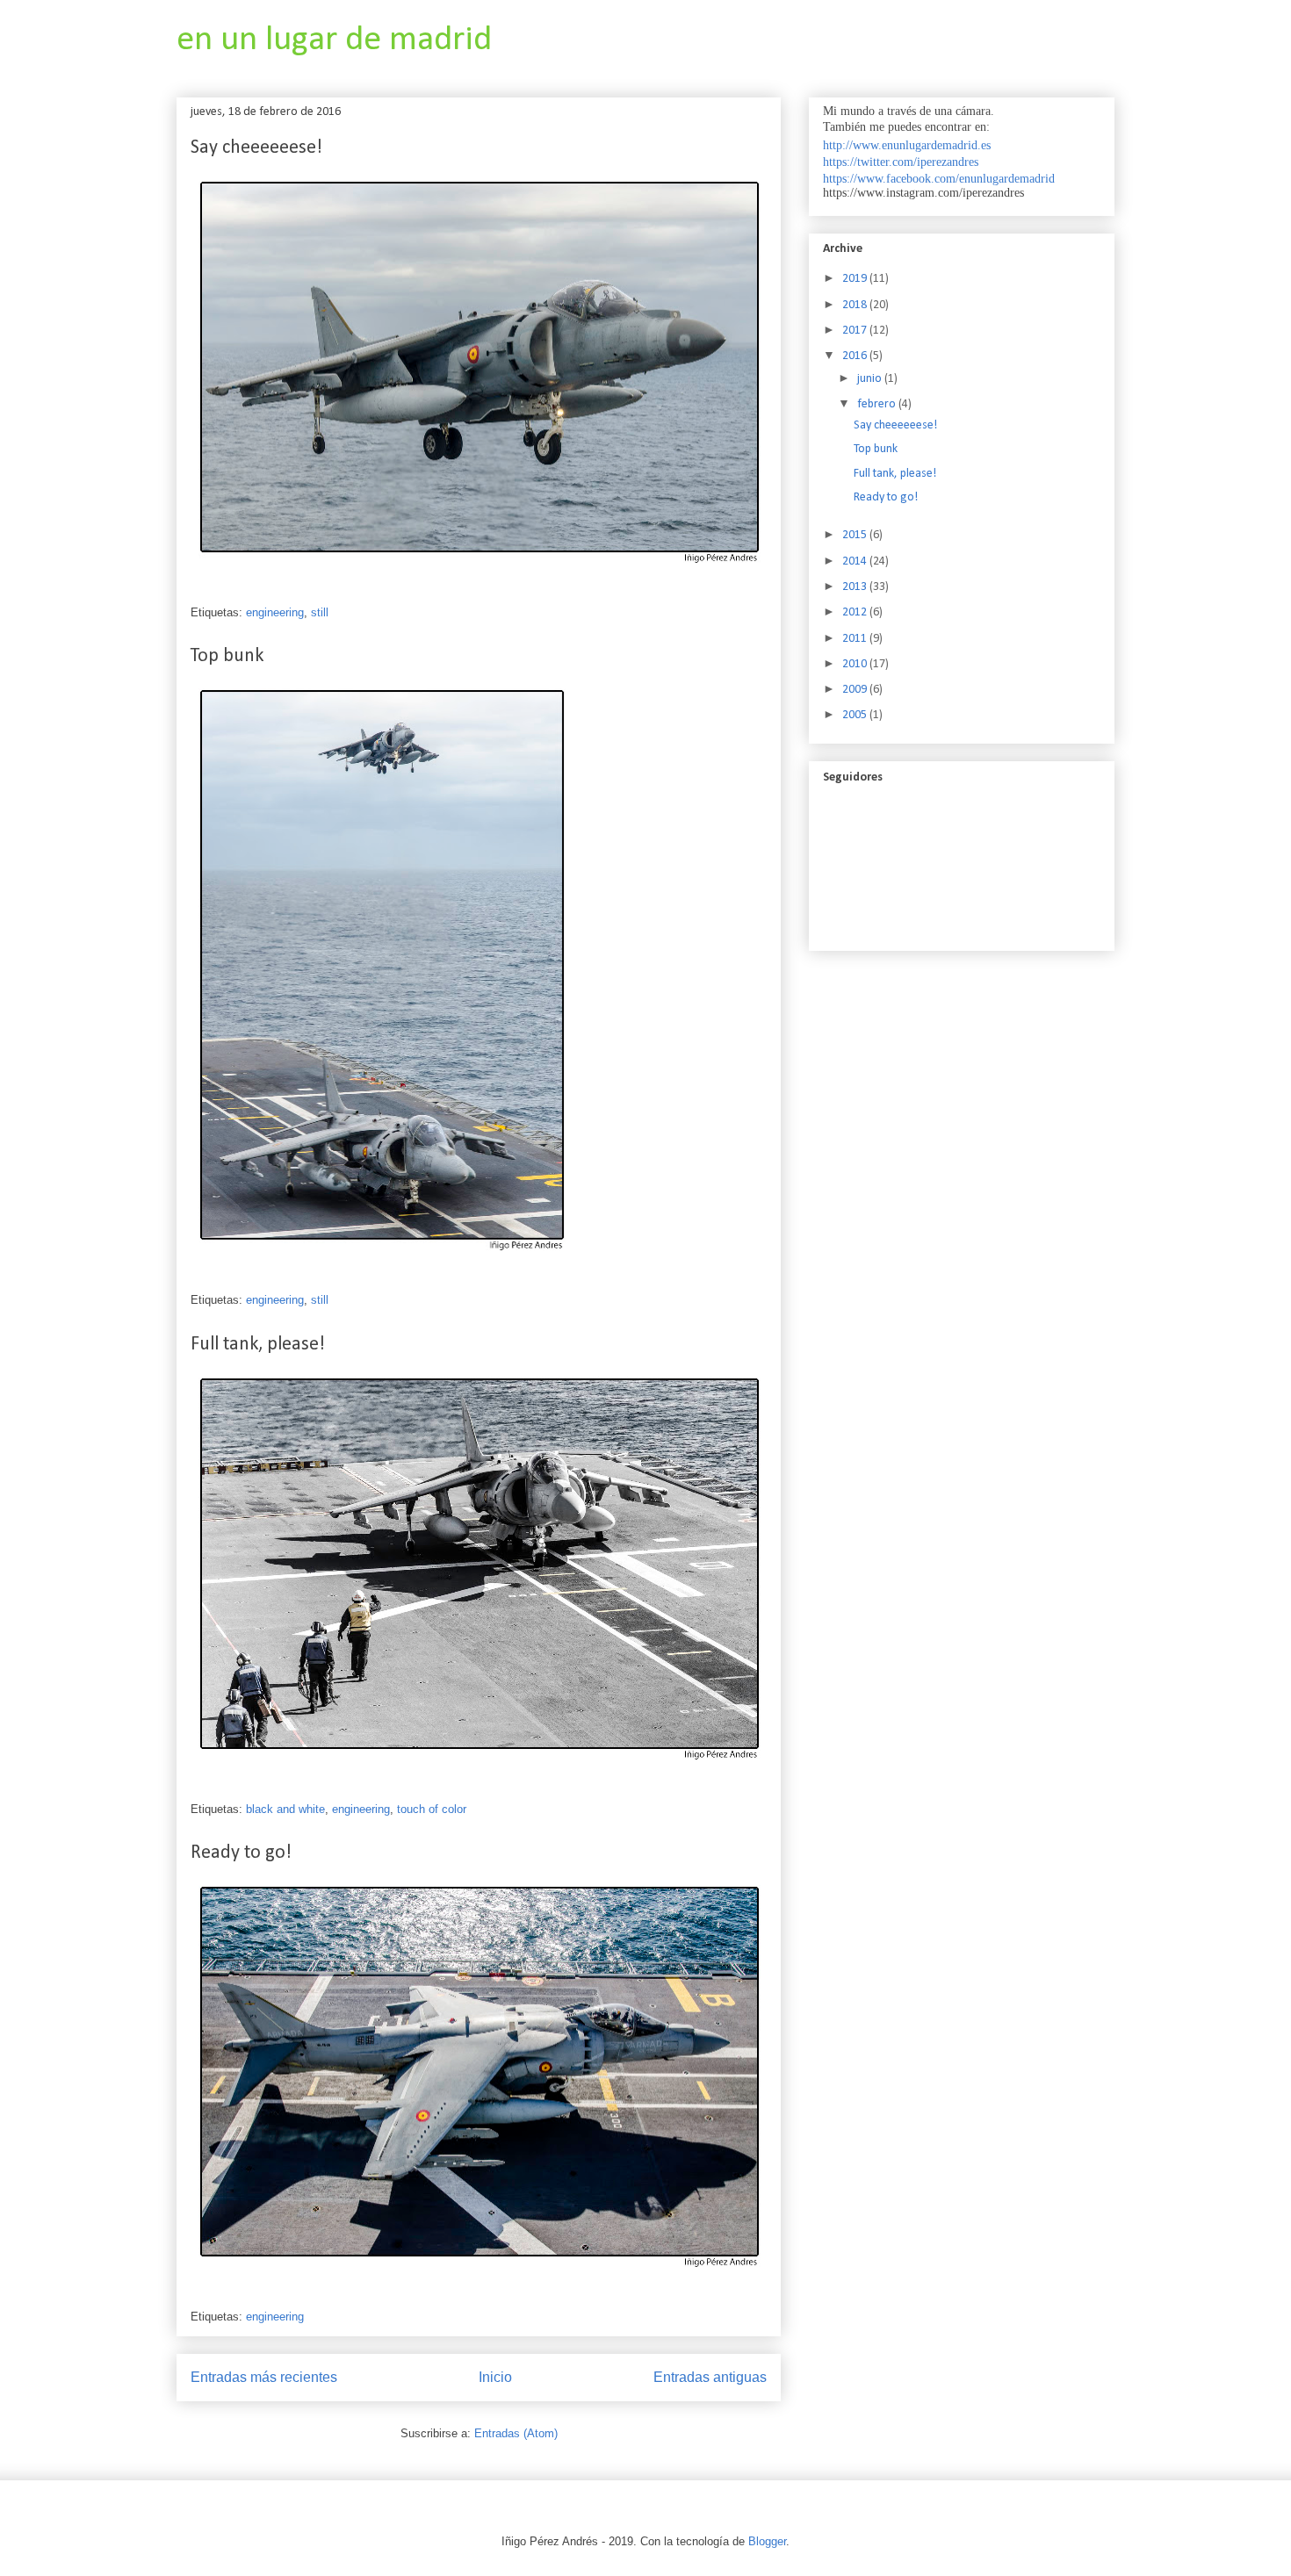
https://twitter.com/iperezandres (901, 162)
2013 (856, 587)
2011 (856, 639)
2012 (856, 612)
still (320, 612)
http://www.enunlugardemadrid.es (907, 145)
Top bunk (227, 656)
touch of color (432, 1809)
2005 (856, 715)
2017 (856, 331)
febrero (878, 404)
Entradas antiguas (710, 2377)
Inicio (495, 2377)
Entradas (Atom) (516, 2433)
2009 (856, 690)
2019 (856, 279)
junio (871, 379)
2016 (856, 356)
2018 (856, 305)
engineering (275, 612)
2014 (856, 561)
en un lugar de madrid (334, 40)
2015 (856, 535)
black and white (285, 1809)
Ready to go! (241, 1853)
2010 (856, 664)
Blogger (767, 2541)
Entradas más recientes (264, 2377)
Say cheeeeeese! (256, 148)
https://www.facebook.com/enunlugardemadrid (939, 179)
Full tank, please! (258, 1345)
